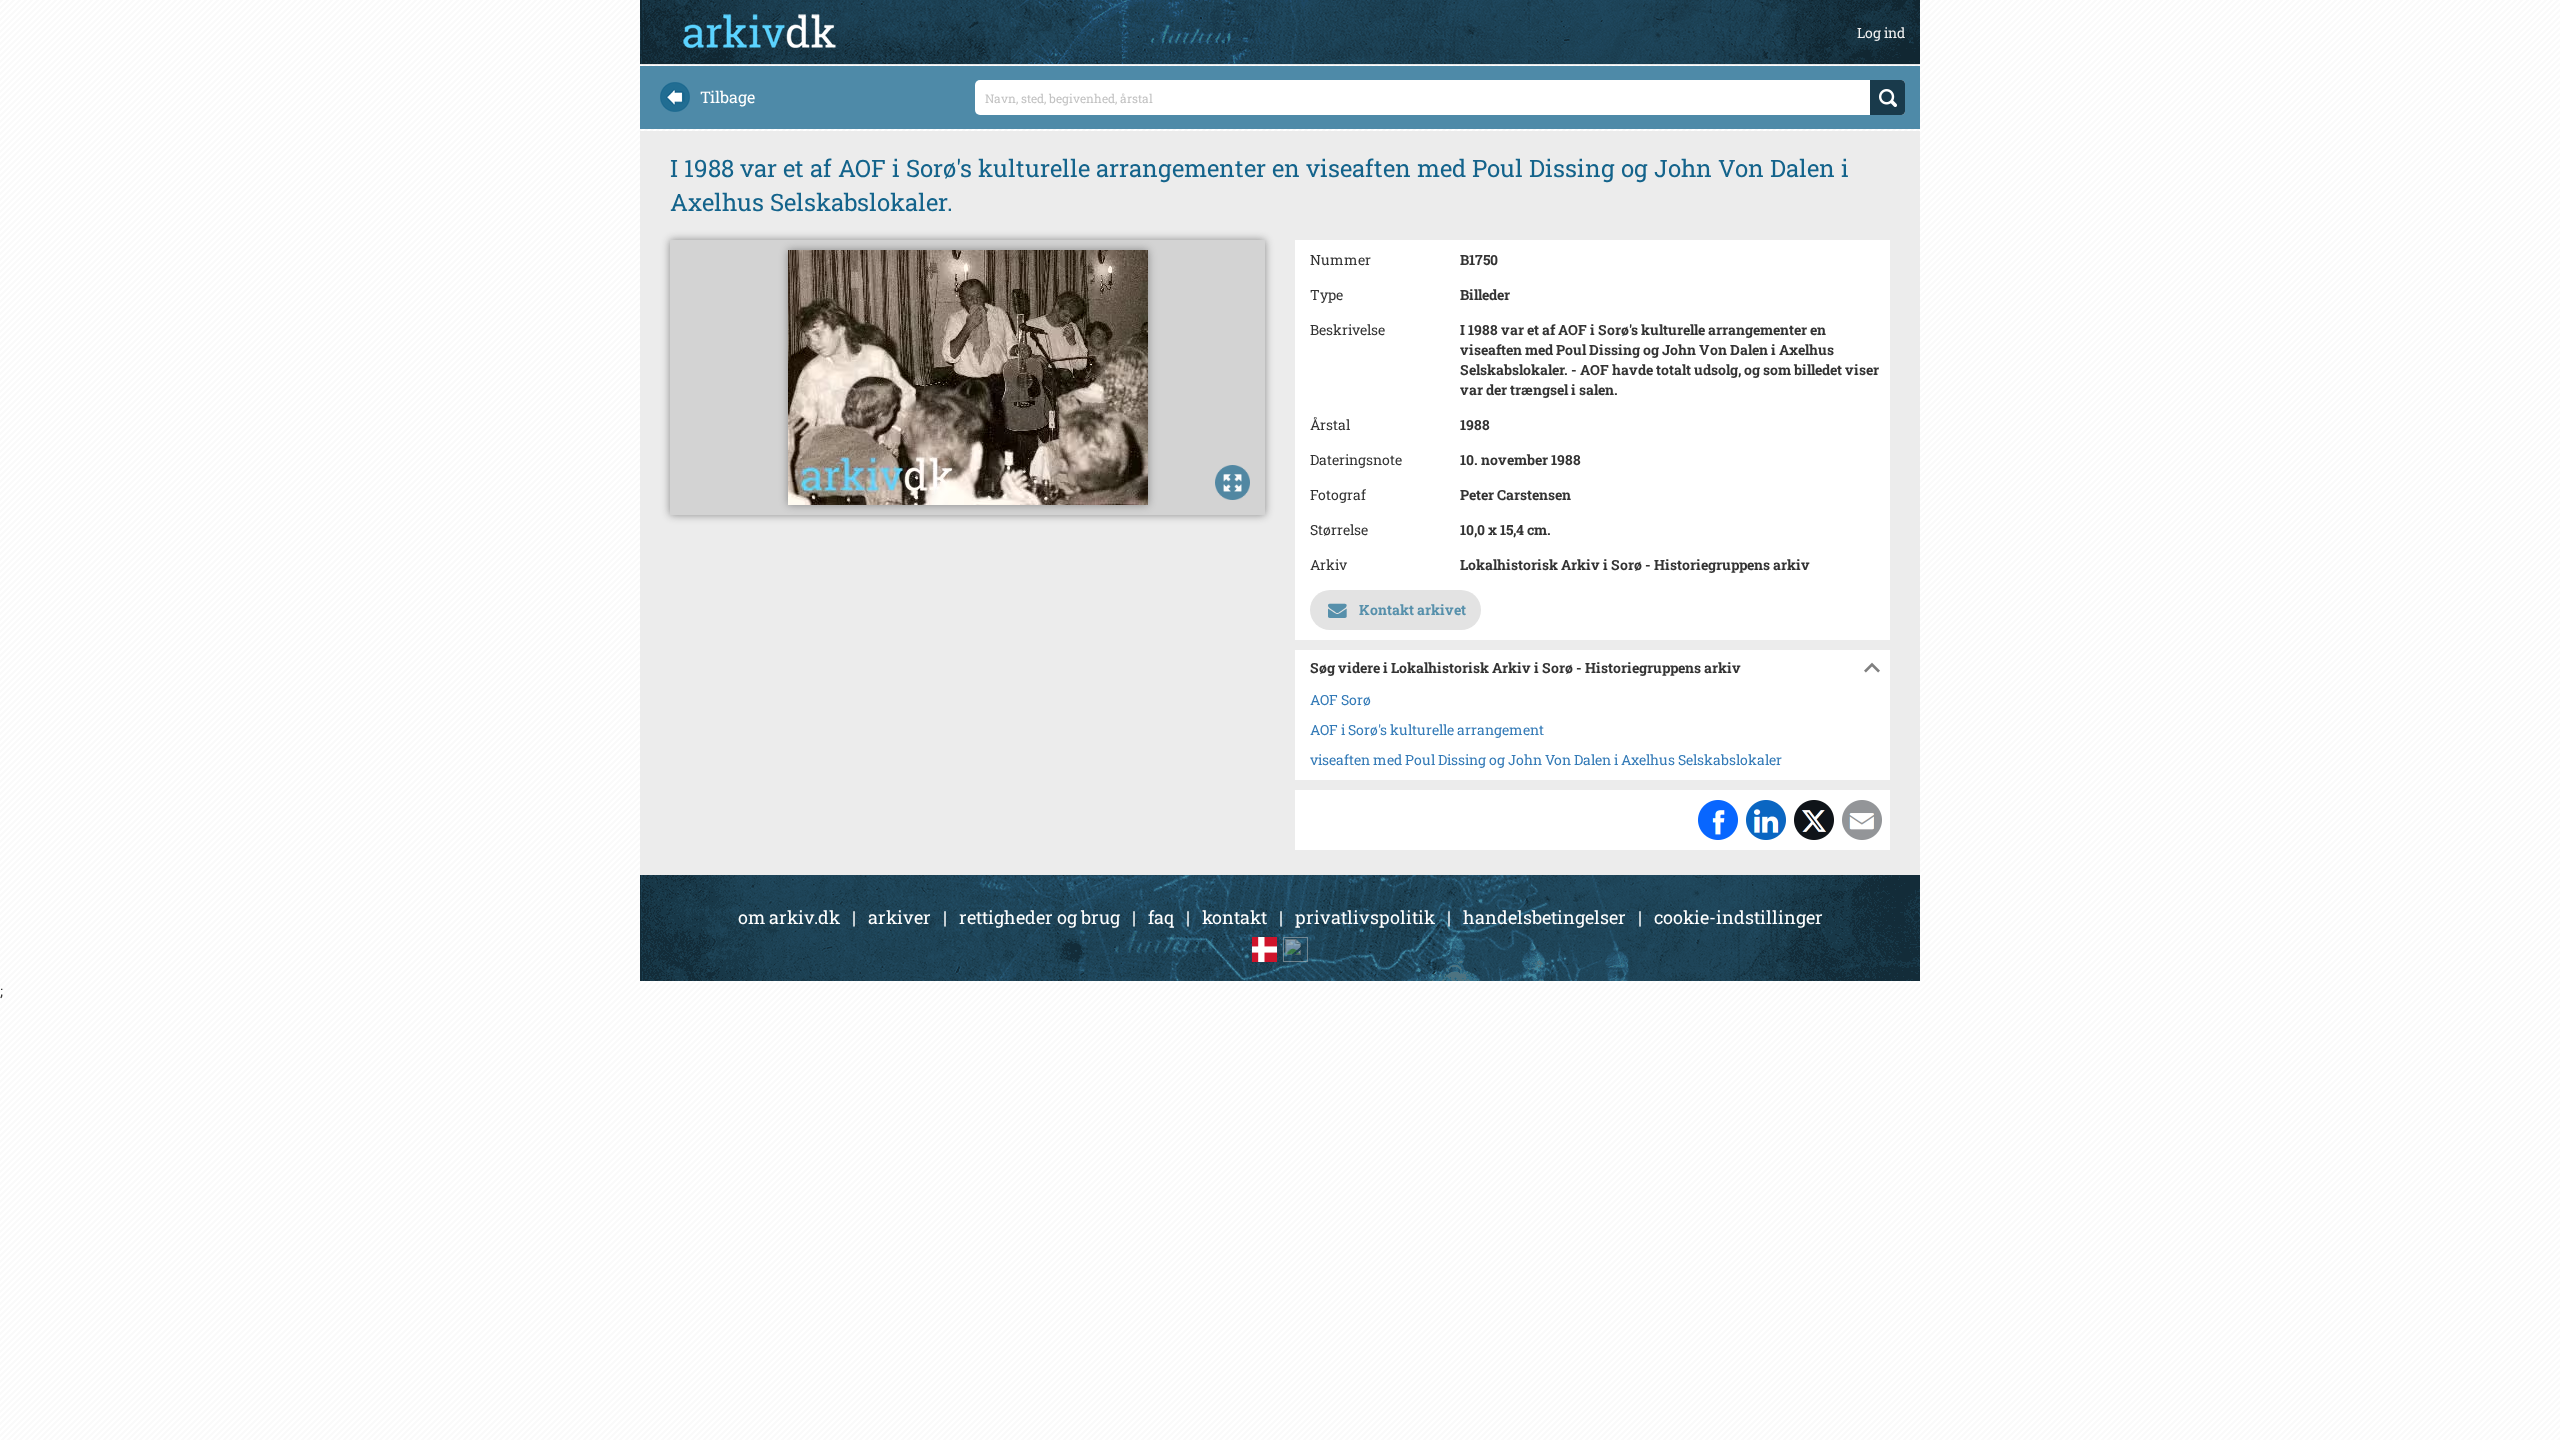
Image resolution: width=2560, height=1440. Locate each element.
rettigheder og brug (1039, 917)
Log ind (1881, 32)
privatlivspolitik (1365, 917)
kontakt (1234, 917)
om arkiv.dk (789, 917)
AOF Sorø (1340, 699)
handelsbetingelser (1544, 917)
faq (1161, 917)
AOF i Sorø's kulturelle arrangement (1427, 729)
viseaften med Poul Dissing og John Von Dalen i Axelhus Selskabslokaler (1546, 759)
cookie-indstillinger (1738, 917)
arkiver (899, 917)
